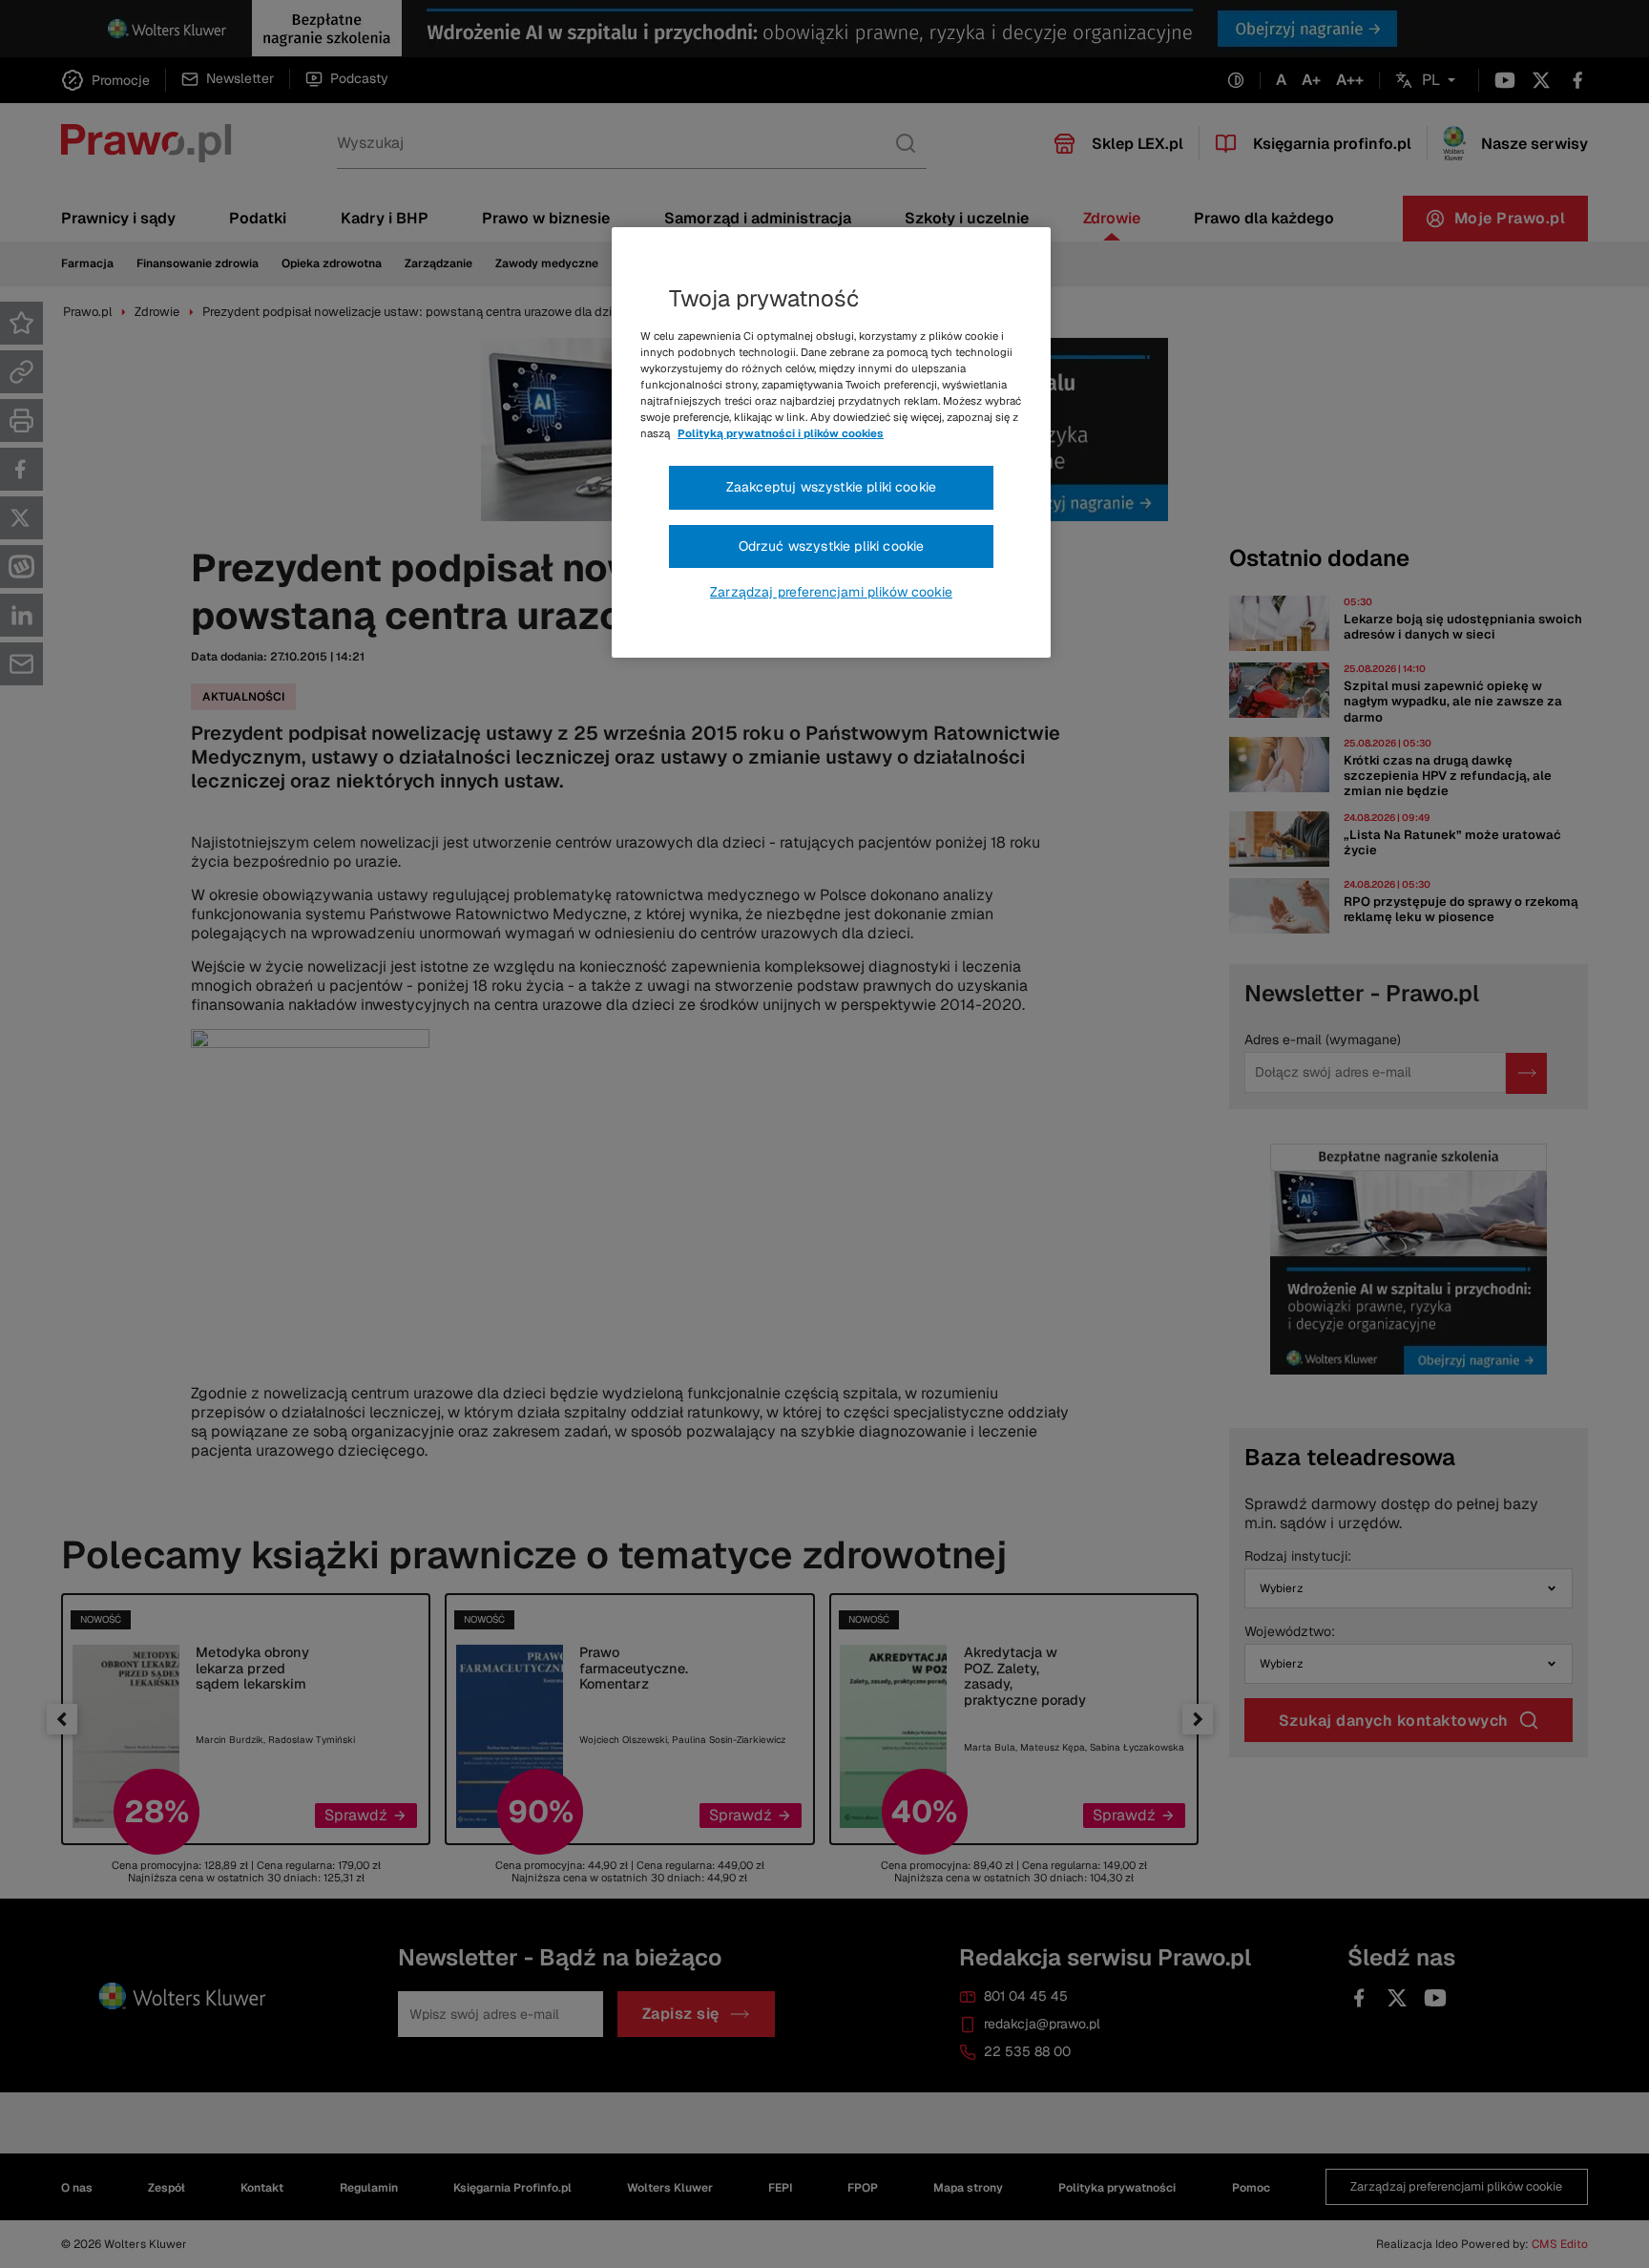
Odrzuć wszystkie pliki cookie (832, 546)
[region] (831, 443)
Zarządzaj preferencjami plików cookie (831, 592)
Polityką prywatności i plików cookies (781, 433)
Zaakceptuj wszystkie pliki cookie (831, 487)
